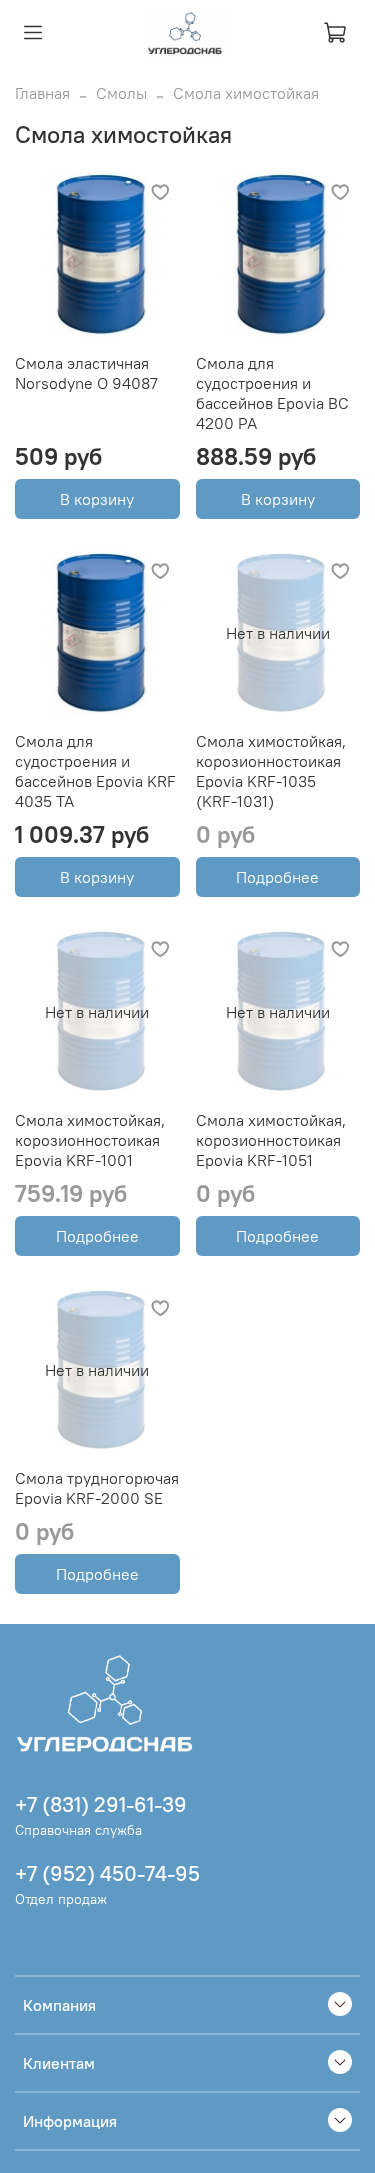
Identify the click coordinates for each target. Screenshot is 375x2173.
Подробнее (277, 877)
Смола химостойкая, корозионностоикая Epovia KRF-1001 (90, 1140)
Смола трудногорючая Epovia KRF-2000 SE (97, 1488)
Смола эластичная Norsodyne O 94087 (86, 373)
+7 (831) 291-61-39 (101, 1804)
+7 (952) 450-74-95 (107, 1873)
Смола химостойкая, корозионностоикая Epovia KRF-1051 (271, 1140)
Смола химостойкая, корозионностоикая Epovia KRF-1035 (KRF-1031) (271, 771)
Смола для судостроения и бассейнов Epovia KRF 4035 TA (95, 771)
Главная (42, 93)
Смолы (121, 93)
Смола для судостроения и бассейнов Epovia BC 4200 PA (272, 393)
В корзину (97, 499)
